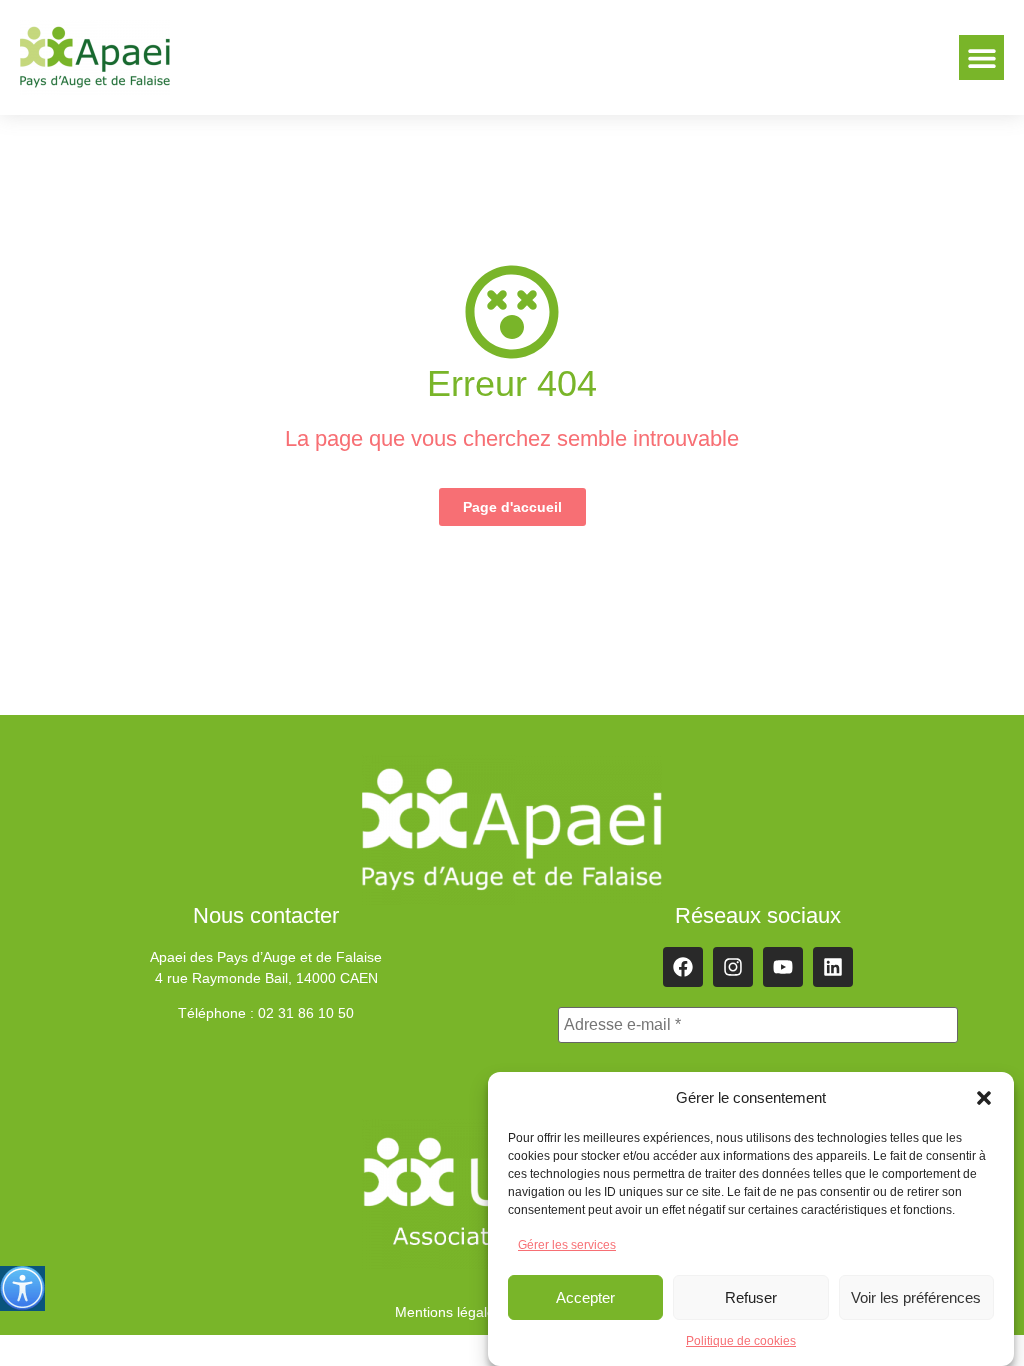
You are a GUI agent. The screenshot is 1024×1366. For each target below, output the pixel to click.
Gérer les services (567, 1245)
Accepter (585, 1297)
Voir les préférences (916, 1297)
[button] (984, 1098)
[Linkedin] (833, 967)
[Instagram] (733, 967)
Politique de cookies (741, 1341)
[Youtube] (783, 967)
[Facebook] (683, 967)
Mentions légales (448, 1312)
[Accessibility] (22, 1288)
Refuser (751, 1297)
